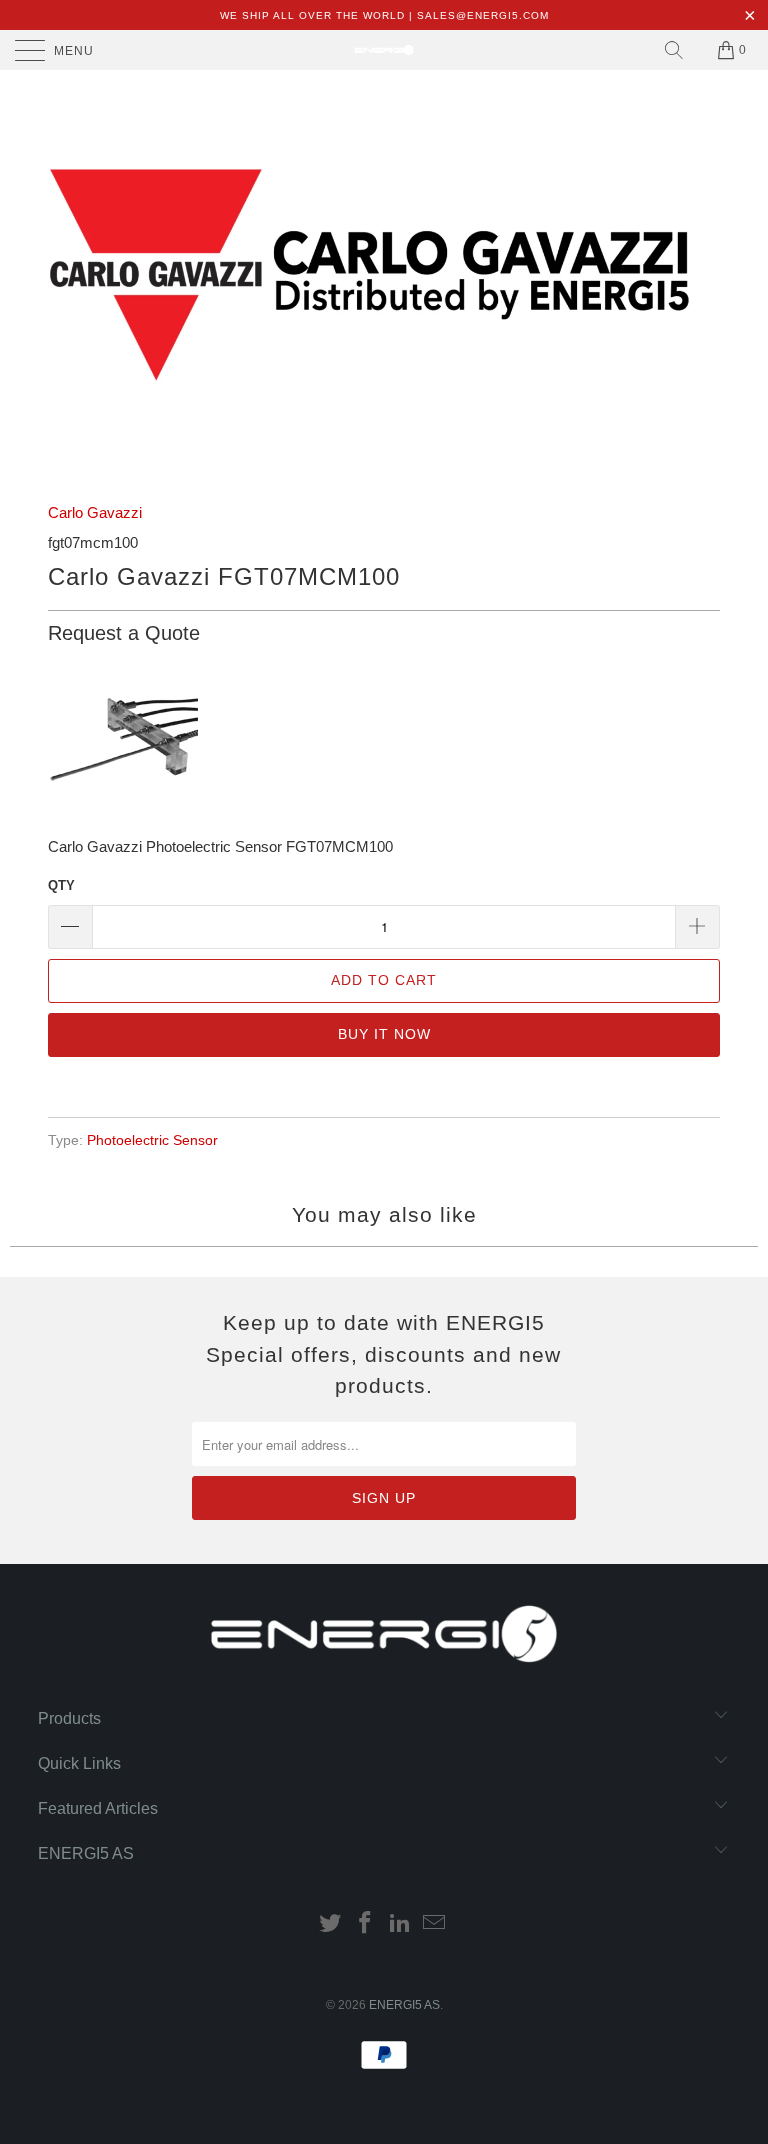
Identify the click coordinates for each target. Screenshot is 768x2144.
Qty (61, 885)
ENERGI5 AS (404, 2005)
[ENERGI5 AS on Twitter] (331, 1924)
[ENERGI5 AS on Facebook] (366, 1924)
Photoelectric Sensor (152, 1140)
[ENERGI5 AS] (384, 50)
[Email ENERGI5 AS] (435, 1924)
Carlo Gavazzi (95, 512)
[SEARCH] (674, 50)
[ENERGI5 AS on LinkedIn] (401, 1924)
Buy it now (384, 1034)
